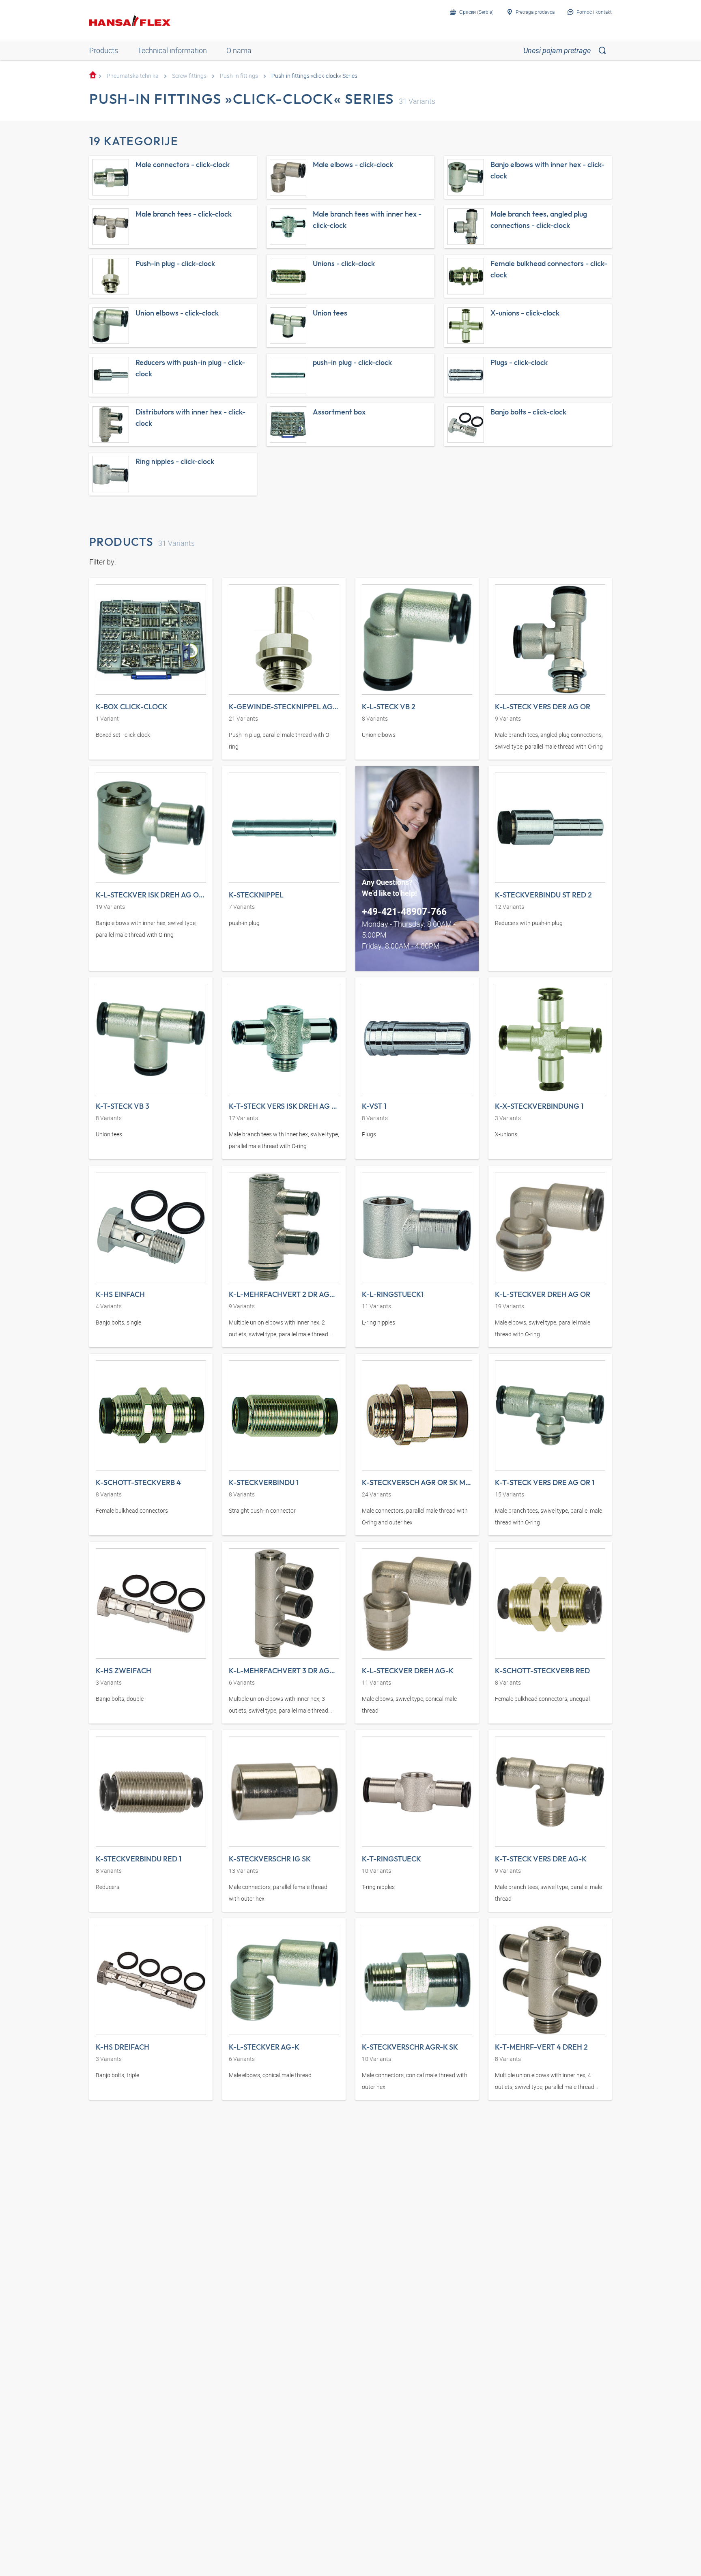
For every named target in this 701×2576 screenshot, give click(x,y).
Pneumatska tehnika (133, 76)
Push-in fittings (239, 76)
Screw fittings (189, 76)
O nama (239, 50)
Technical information (172, 50)
